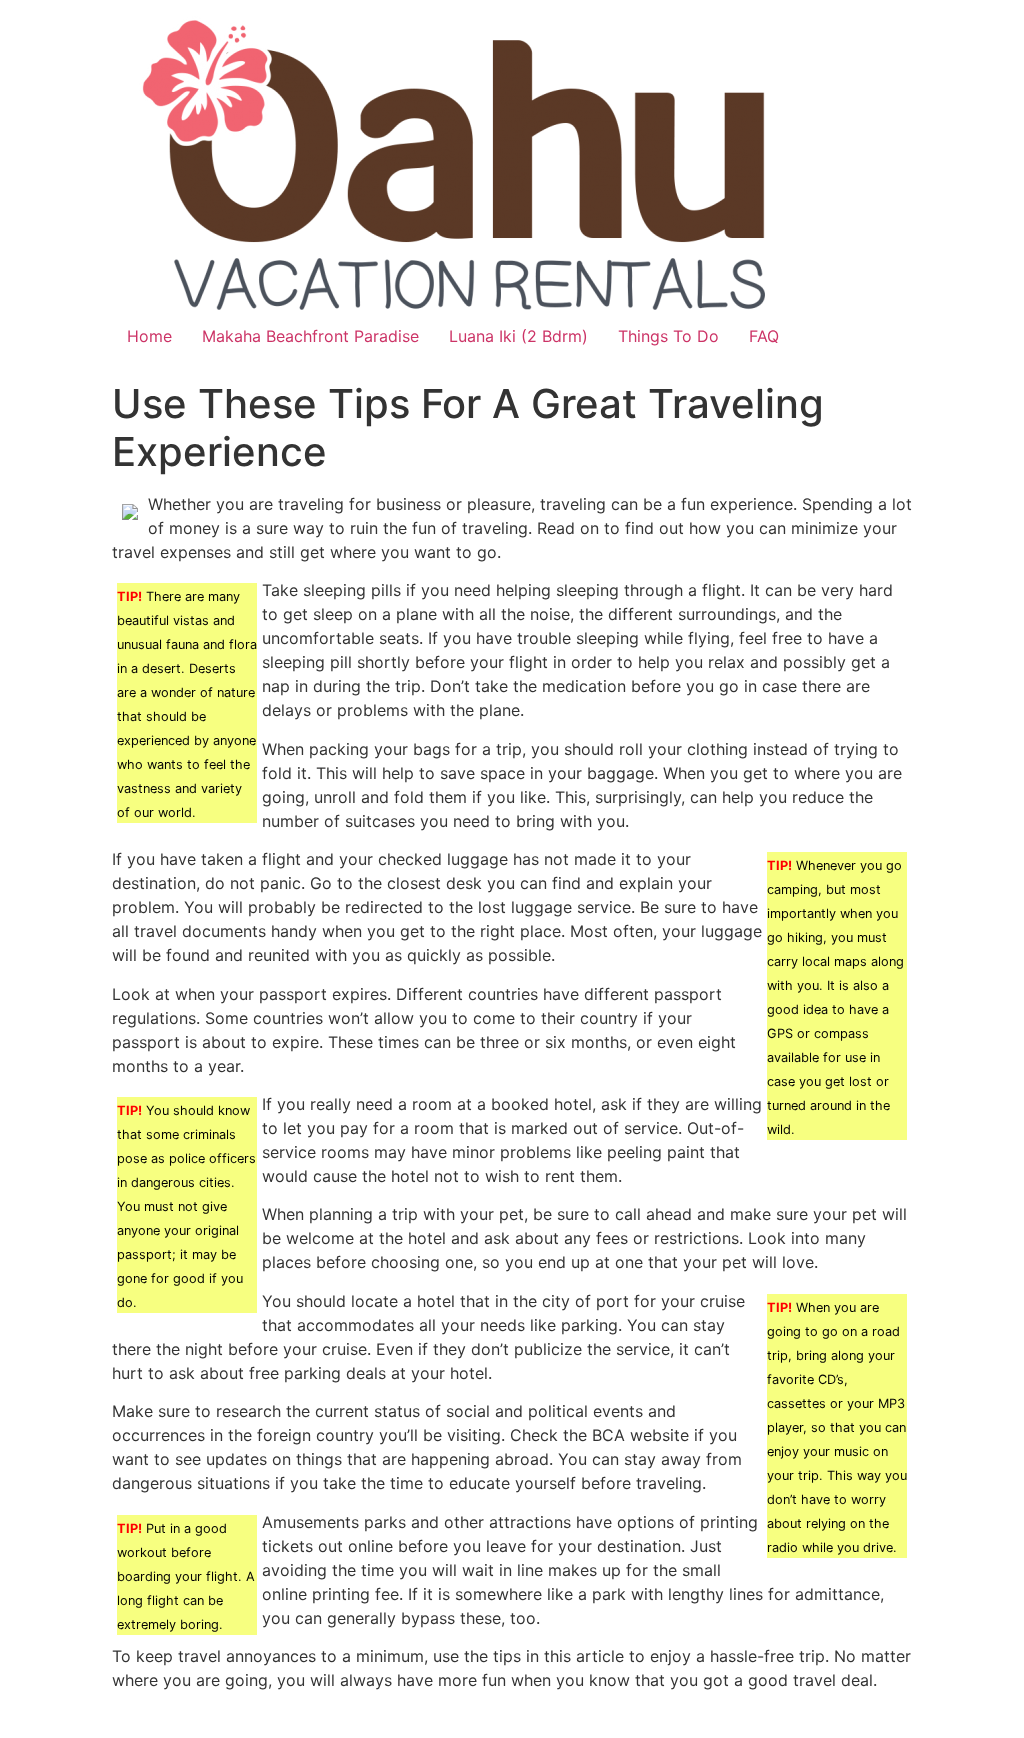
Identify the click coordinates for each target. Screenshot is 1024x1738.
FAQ (764, 336)
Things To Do (668, 336)
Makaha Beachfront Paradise (310, 336)
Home (149, 336)
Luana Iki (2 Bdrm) (518, 336)
